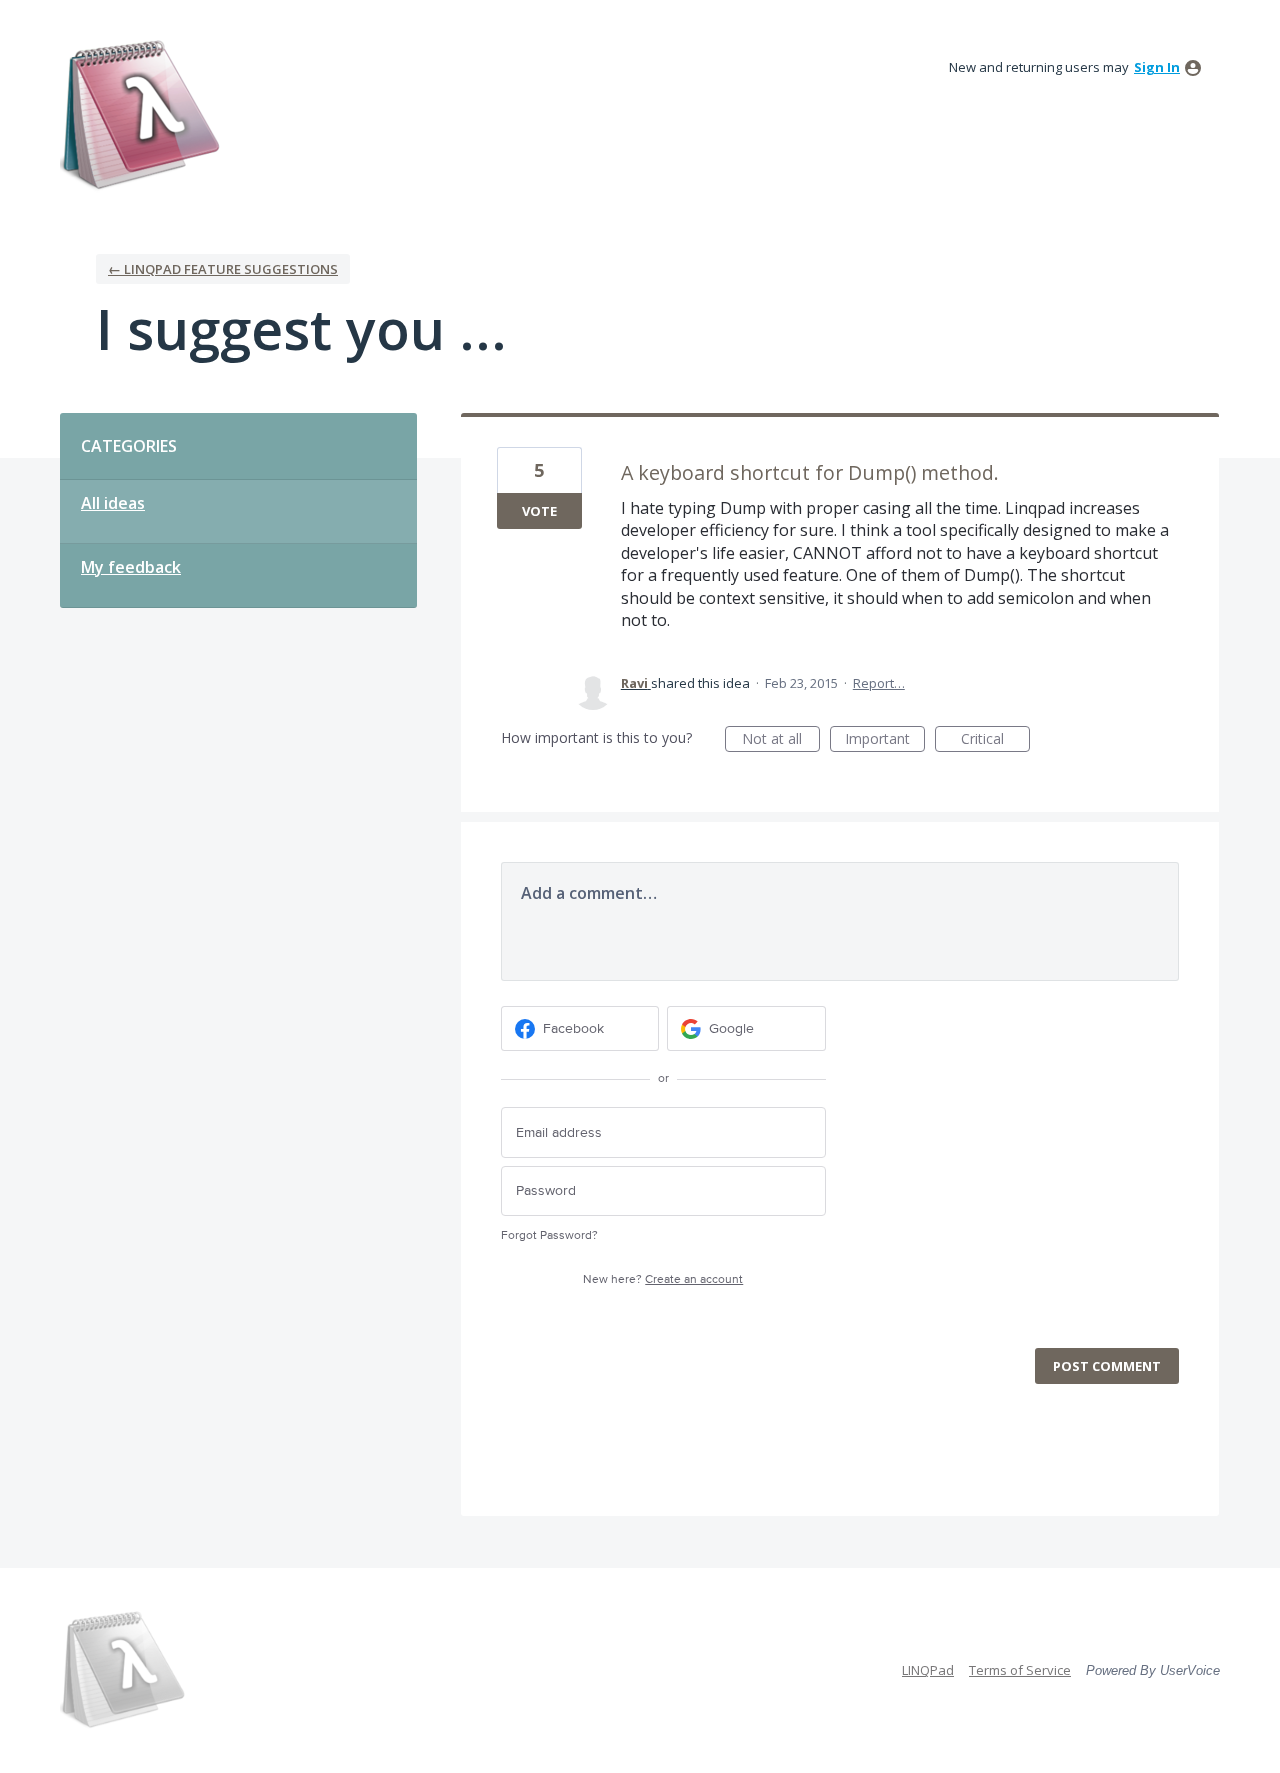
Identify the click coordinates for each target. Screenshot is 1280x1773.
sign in (1157, 67)
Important (885, 740)
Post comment (1107, 1366)
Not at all (781, 740)
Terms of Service (1020, 1670)
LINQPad (928, 1670)
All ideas (113, 503)
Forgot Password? (549, 1235)
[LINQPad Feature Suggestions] (140, 116)
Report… (879, 683)
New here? (663, 1279)
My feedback (131, 567)
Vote (539, 511)
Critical (995, 740)
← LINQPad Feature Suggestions (223, 269)
